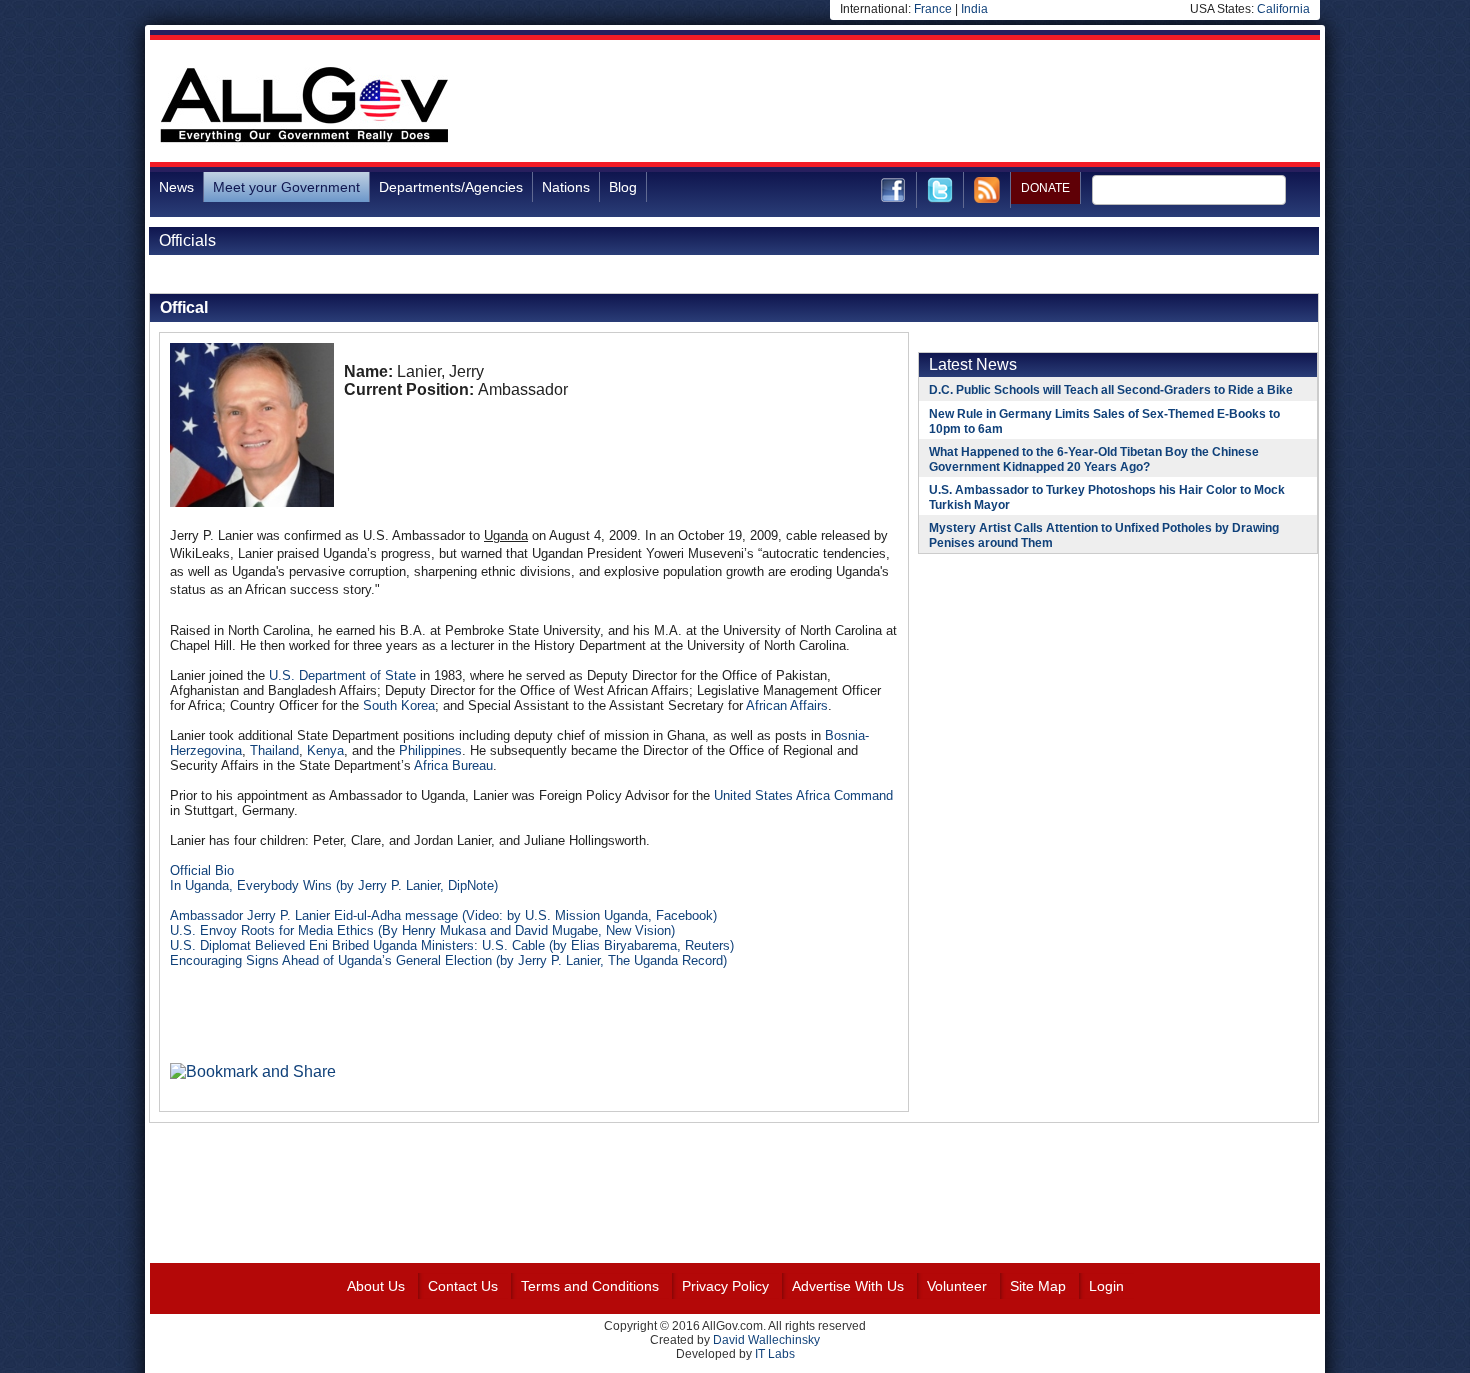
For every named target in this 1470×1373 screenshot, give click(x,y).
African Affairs (787, 705)
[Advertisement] (956, 104)
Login (1106, 1286)
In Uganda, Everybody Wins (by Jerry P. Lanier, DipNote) (334, 885)
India (974, 9)
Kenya (325, 750)
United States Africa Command (803, 795)
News (176, 187)
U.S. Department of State (342, 675)
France (933, 9)
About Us (376, 1286)
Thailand (274, 750)
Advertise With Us (848, 1286)
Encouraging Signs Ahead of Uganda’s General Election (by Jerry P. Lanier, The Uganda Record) (448, 960)
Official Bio (202, 870)
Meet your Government (286, 187)
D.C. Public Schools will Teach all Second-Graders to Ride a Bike (1111, 390)
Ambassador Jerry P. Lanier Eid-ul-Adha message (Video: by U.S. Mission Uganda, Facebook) (443, 915)
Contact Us (463, 1286)
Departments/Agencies (451, 187)
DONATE (1045, 188)
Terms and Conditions (590, 1286)
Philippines (430, 750)
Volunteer (957, 1286)
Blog (623, 187)
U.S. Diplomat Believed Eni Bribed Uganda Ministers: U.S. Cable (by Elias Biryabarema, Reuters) (452, 945)
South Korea (399, 705)
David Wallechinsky (766, 1340)
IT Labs (775, 1354)
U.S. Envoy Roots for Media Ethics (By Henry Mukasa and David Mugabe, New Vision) (422, 930)
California (1283, 9)
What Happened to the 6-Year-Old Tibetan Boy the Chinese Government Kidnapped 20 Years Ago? (1094, 459)
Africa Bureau (453, 765)
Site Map (1038, 1286)
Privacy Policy (725, 1286)
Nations (566, 187)
